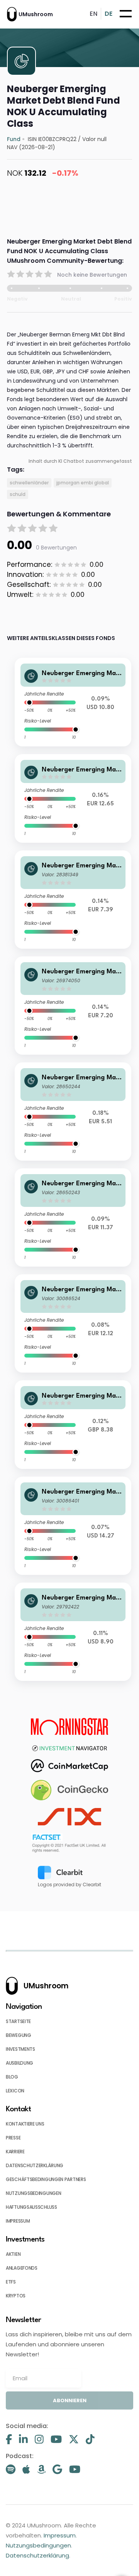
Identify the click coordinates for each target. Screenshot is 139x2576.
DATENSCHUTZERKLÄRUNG (35, 2165)
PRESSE (13, 2138)
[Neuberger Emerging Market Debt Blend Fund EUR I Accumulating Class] (73, 900)
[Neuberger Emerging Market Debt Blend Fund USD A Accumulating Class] (73, 1526)
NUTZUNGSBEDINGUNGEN (33, 2193)
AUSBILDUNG (19, 2063)
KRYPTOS (16, 2296)
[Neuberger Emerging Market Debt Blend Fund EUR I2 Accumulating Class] (73, 1006)
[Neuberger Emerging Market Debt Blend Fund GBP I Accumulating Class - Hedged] (73, 1425)
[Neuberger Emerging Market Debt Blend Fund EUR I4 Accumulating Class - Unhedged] (73, 798)
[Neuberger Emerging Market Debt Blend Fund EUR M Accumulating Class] (73, 1217)
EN (93, 14)
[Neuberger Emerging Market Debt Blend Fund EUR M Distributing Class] (73, 1112)
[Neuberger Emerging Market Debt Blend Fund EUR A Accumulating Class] (73, 1323)
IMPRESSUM (18, 2221)
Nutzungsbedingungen (38, 2545)
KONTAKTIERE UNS (25, 2124)
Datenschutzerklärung (37, 2555)
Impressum (60, 2535)
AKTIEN (13, 2254)
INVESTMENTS (20, 2049)
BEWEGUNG (19, 2035)
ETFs (11, 2282)
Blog (12, 2077)
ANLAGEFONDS (22, 2268)
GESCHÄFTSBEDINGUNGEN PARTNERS (46, 2179)
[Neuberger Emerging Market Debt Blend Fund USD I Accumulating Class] (73, 1632)
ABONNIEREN (70, 2400)
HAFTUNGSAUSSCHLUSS (31, 2207)
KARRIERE (15, 2152)
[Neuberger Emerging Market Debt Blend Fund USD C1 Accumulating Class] (73, 702)
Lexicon (15, 2091)
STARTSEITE (18, 2021)
